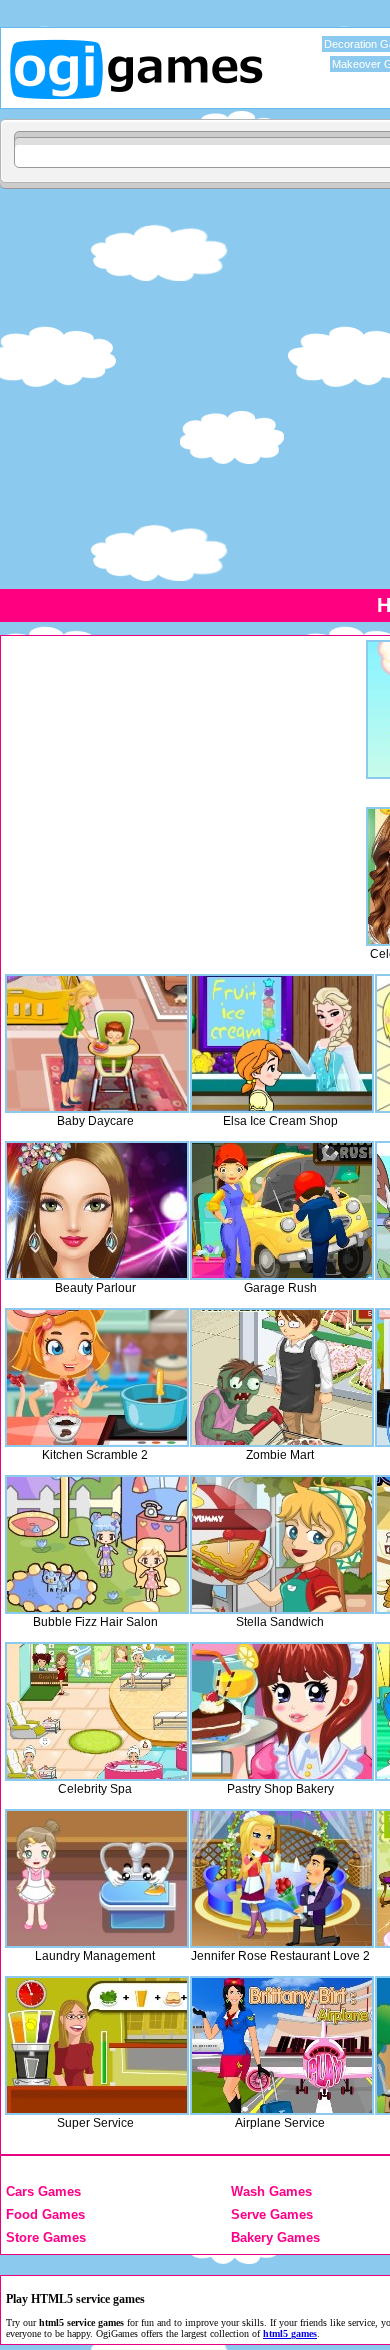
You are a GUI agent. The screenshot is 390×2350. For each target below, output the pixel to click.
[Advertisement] (195, 388)
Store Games (46, 2237)
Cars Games (43, 2191)
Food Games (45, 2214)
